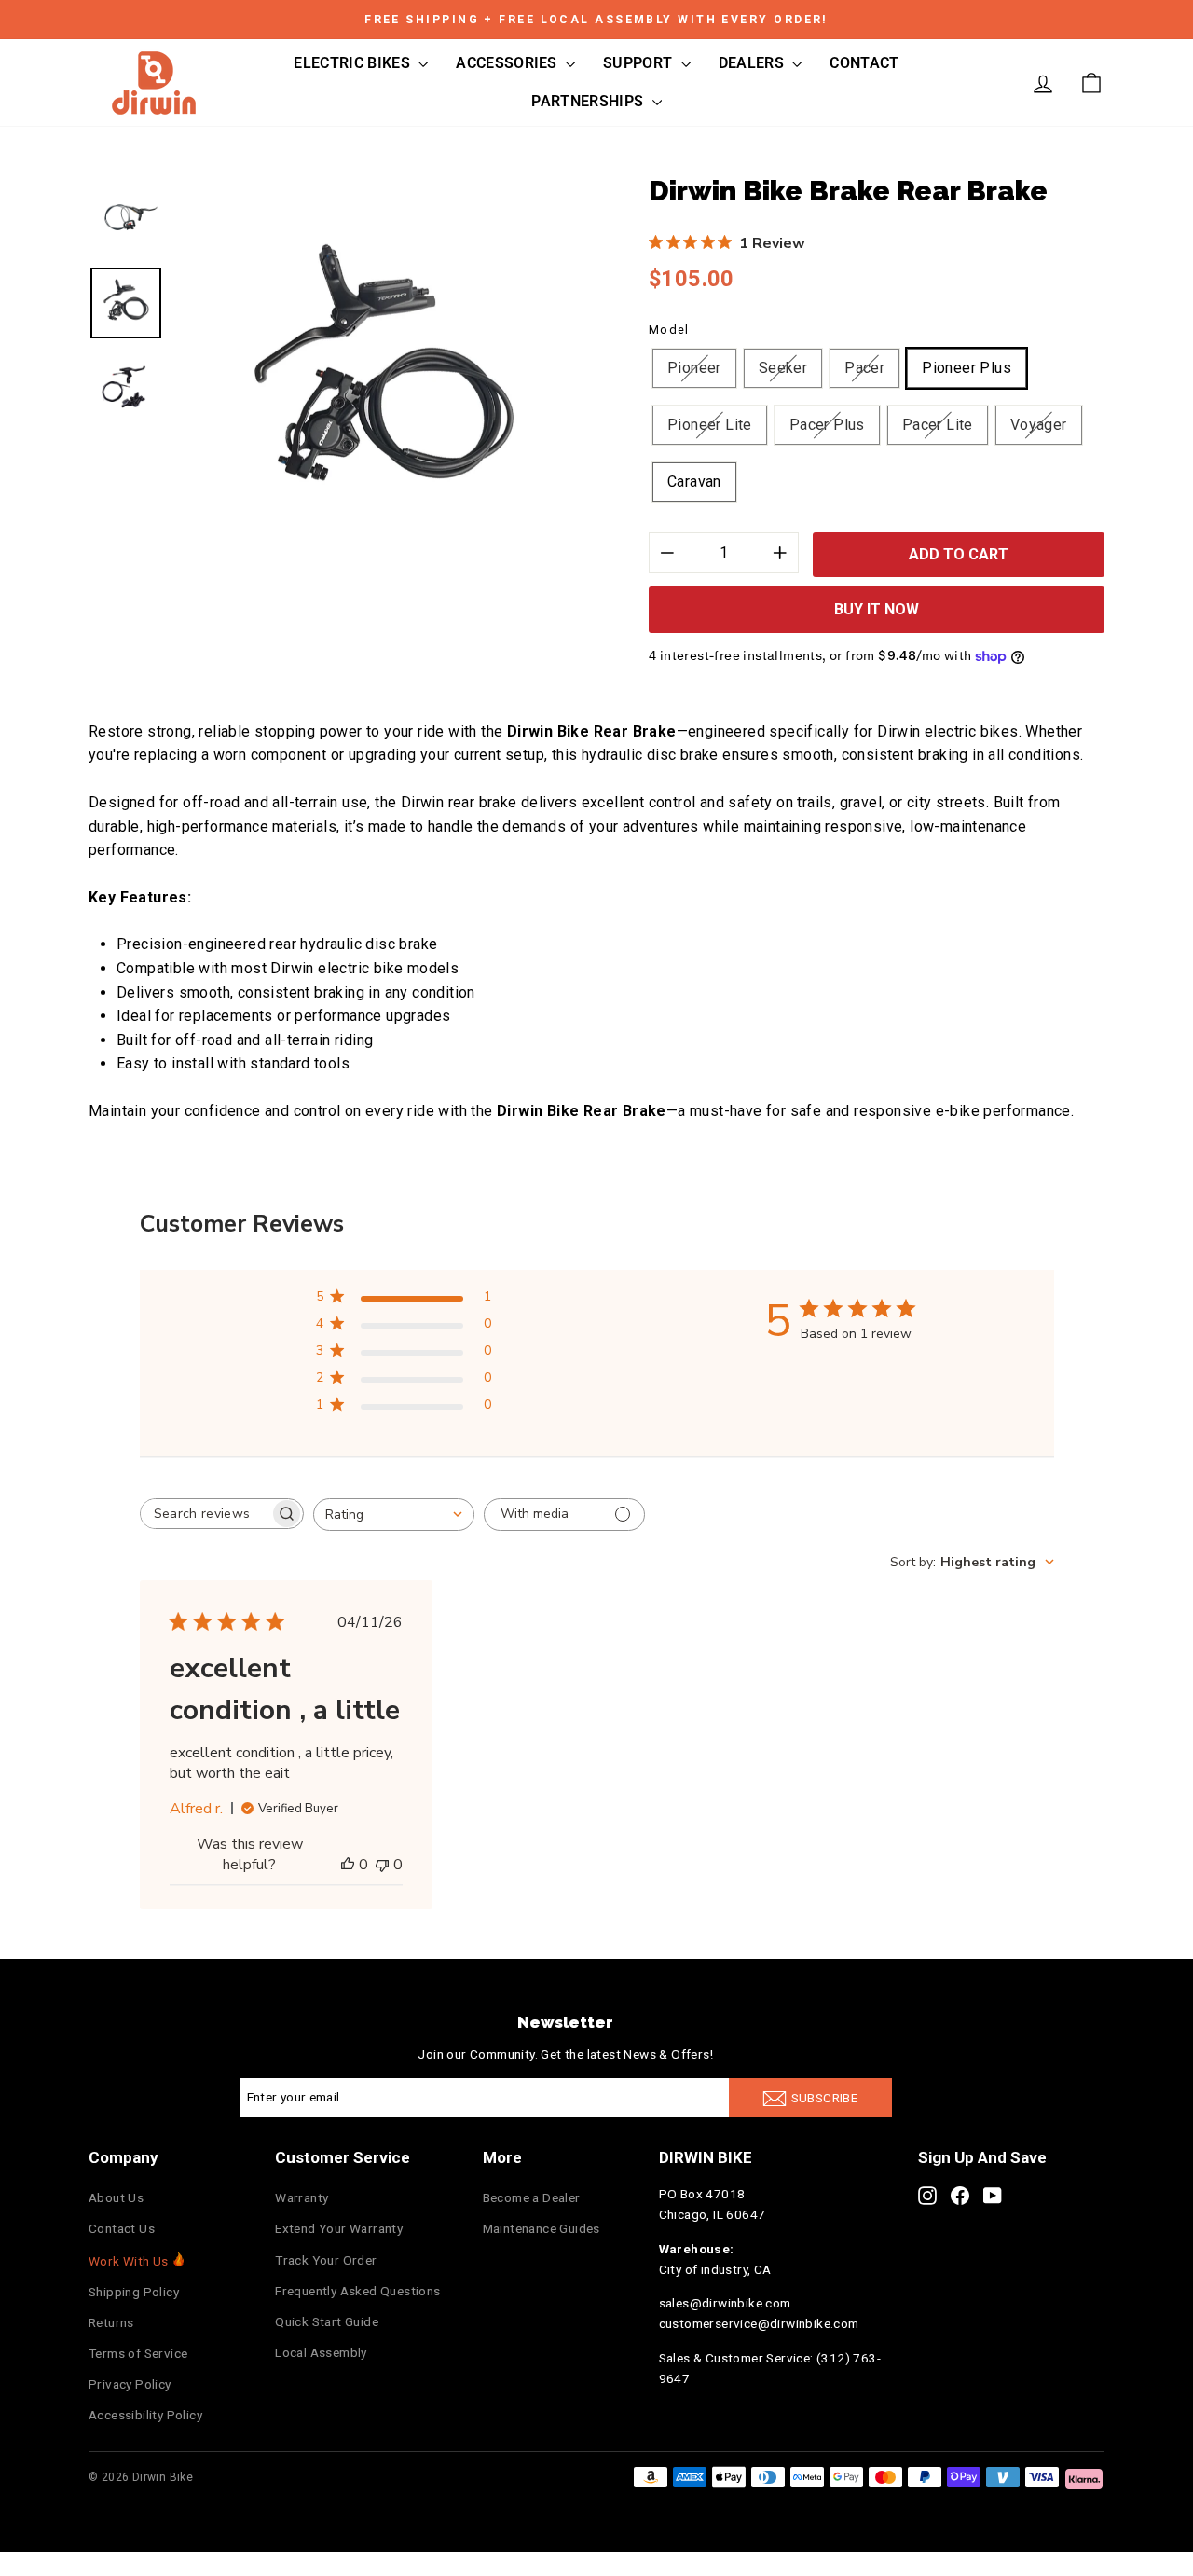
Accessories (508, 63)
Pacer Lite (938, 425)
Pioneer (694, 368)
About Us (116, 2197)
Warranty (302, 2197)
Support (640, 63)
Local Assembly (321, 2352)
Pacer (864, 368)
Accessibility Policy (145, 2415)
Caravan (694, 482)
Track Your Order (326, 2260)
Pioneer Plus (967, 368)
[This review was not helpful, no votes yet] (382, 1865)
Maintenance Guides (542, 2228)
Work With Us (129, 2261)
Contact (864, 63)
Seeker (783, 368)
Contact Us (122, 2228)
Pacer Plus (827, 425)
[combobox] (394, 1515)
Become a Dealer (532, 2197)
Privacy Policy (130, 2384)
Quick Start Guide (327, 2321)
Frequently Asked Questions (357, 2291)
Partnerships (589, 101)
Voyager (1039, 425)
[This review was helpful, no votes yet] (348, 1865)
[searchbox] (205, 1514)
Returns (111, 2322)
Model (669, 330)
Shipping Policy (134, 2292)
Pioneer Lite (710, 425)
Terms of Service (138, 2353)
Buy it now (877, 609)
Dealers (754, 63)
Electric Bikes (354, 63)
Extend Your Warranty (339, 2228)
